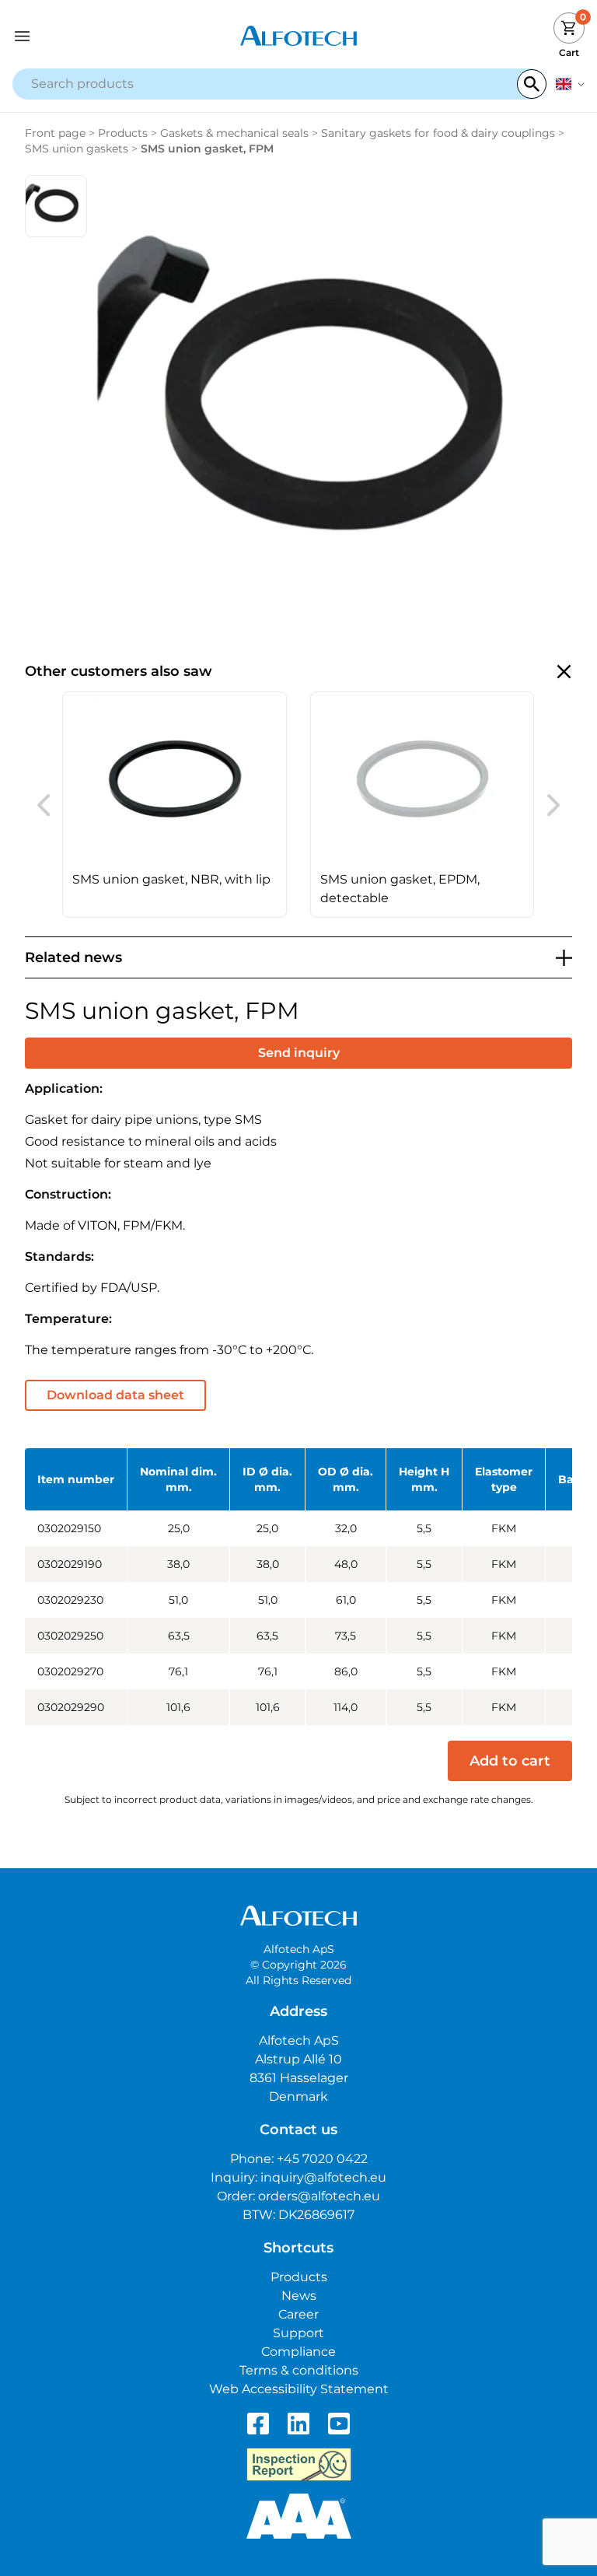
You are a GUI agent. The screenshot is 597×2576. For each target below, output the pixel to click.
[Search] (532, 84)
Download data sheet (115, 1395)
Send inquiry (299, 1053)
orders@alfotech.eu (319, 2196)
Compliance (298, 2352)
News (299, 2296)
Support (298, 2333)
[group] (175, 805)
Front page (55, 133)
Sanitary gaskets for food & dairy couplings (438, 133)
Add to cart (510, 1761)
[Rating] (299, 2516)
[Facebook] (258, 2424)
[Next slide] (553, 805)
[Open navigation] (84, 36)
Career (298, 2314)
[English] (570, 84)
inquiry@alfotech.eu (323, 2177)
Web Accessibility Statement (299, 2389)
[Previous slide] (44, 805)
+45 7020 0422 (322, 2159)
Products (123, 133)
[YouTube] (339, 2424)
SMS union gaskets (77, 149)
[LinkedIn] (298, 2424)
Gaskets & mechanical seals (234, 133)
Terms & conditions (299, 2370)
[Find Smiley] (299, 2465)
